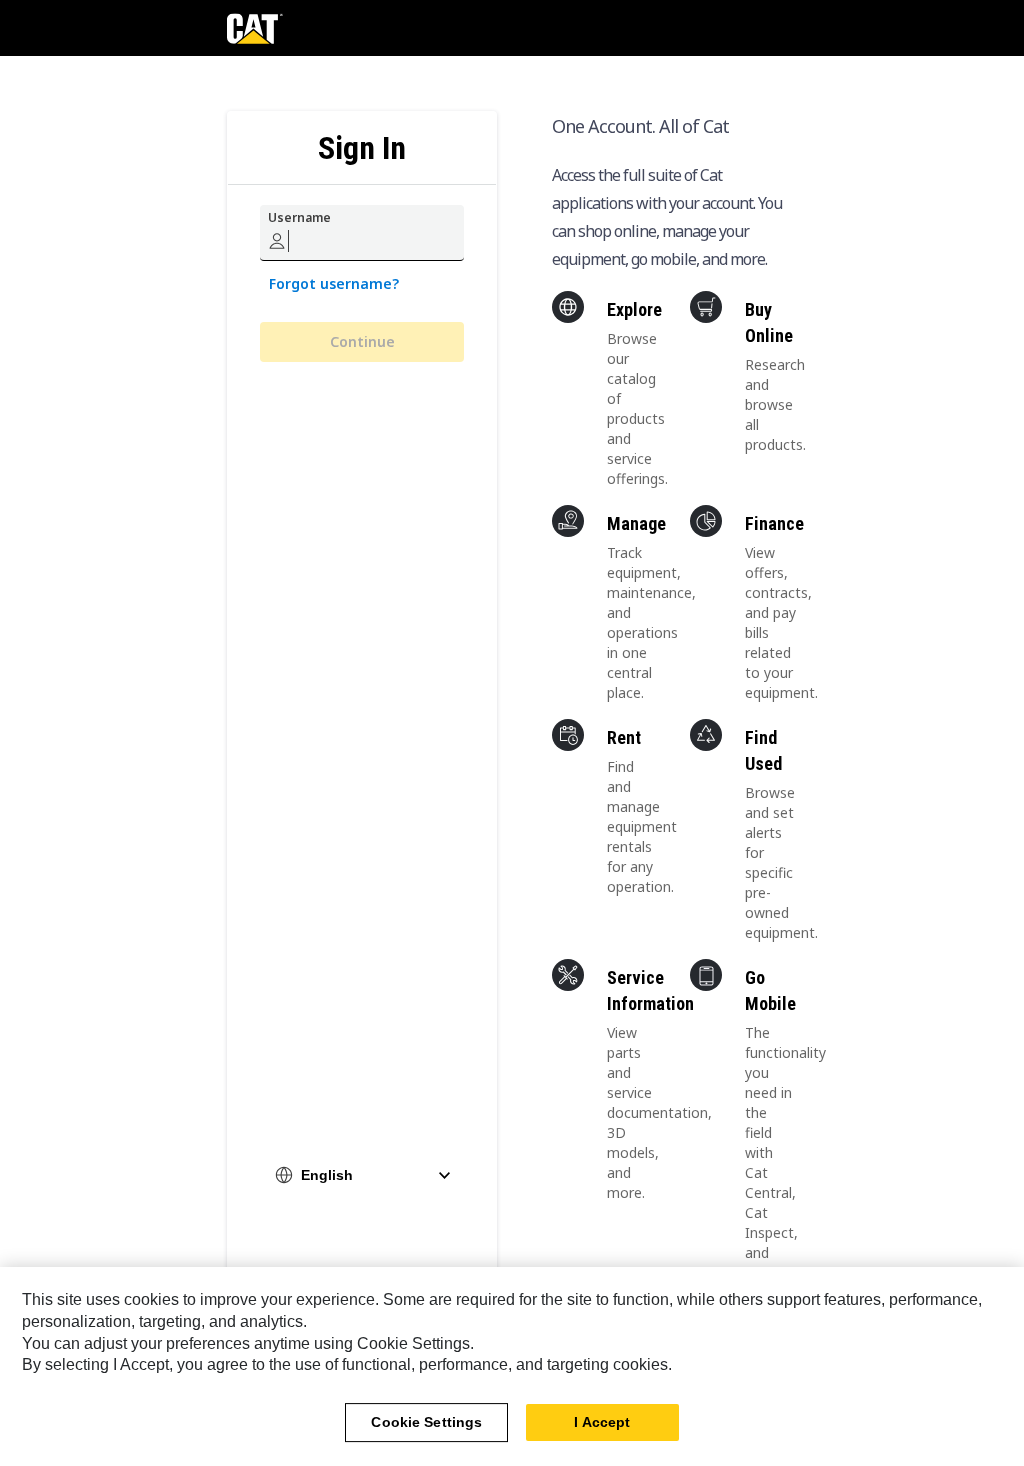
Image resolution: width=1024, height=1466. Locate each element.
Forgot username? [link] (334, 283)
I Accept (602, 1422)
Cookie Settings (426, 1422)
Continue (362, 341)
